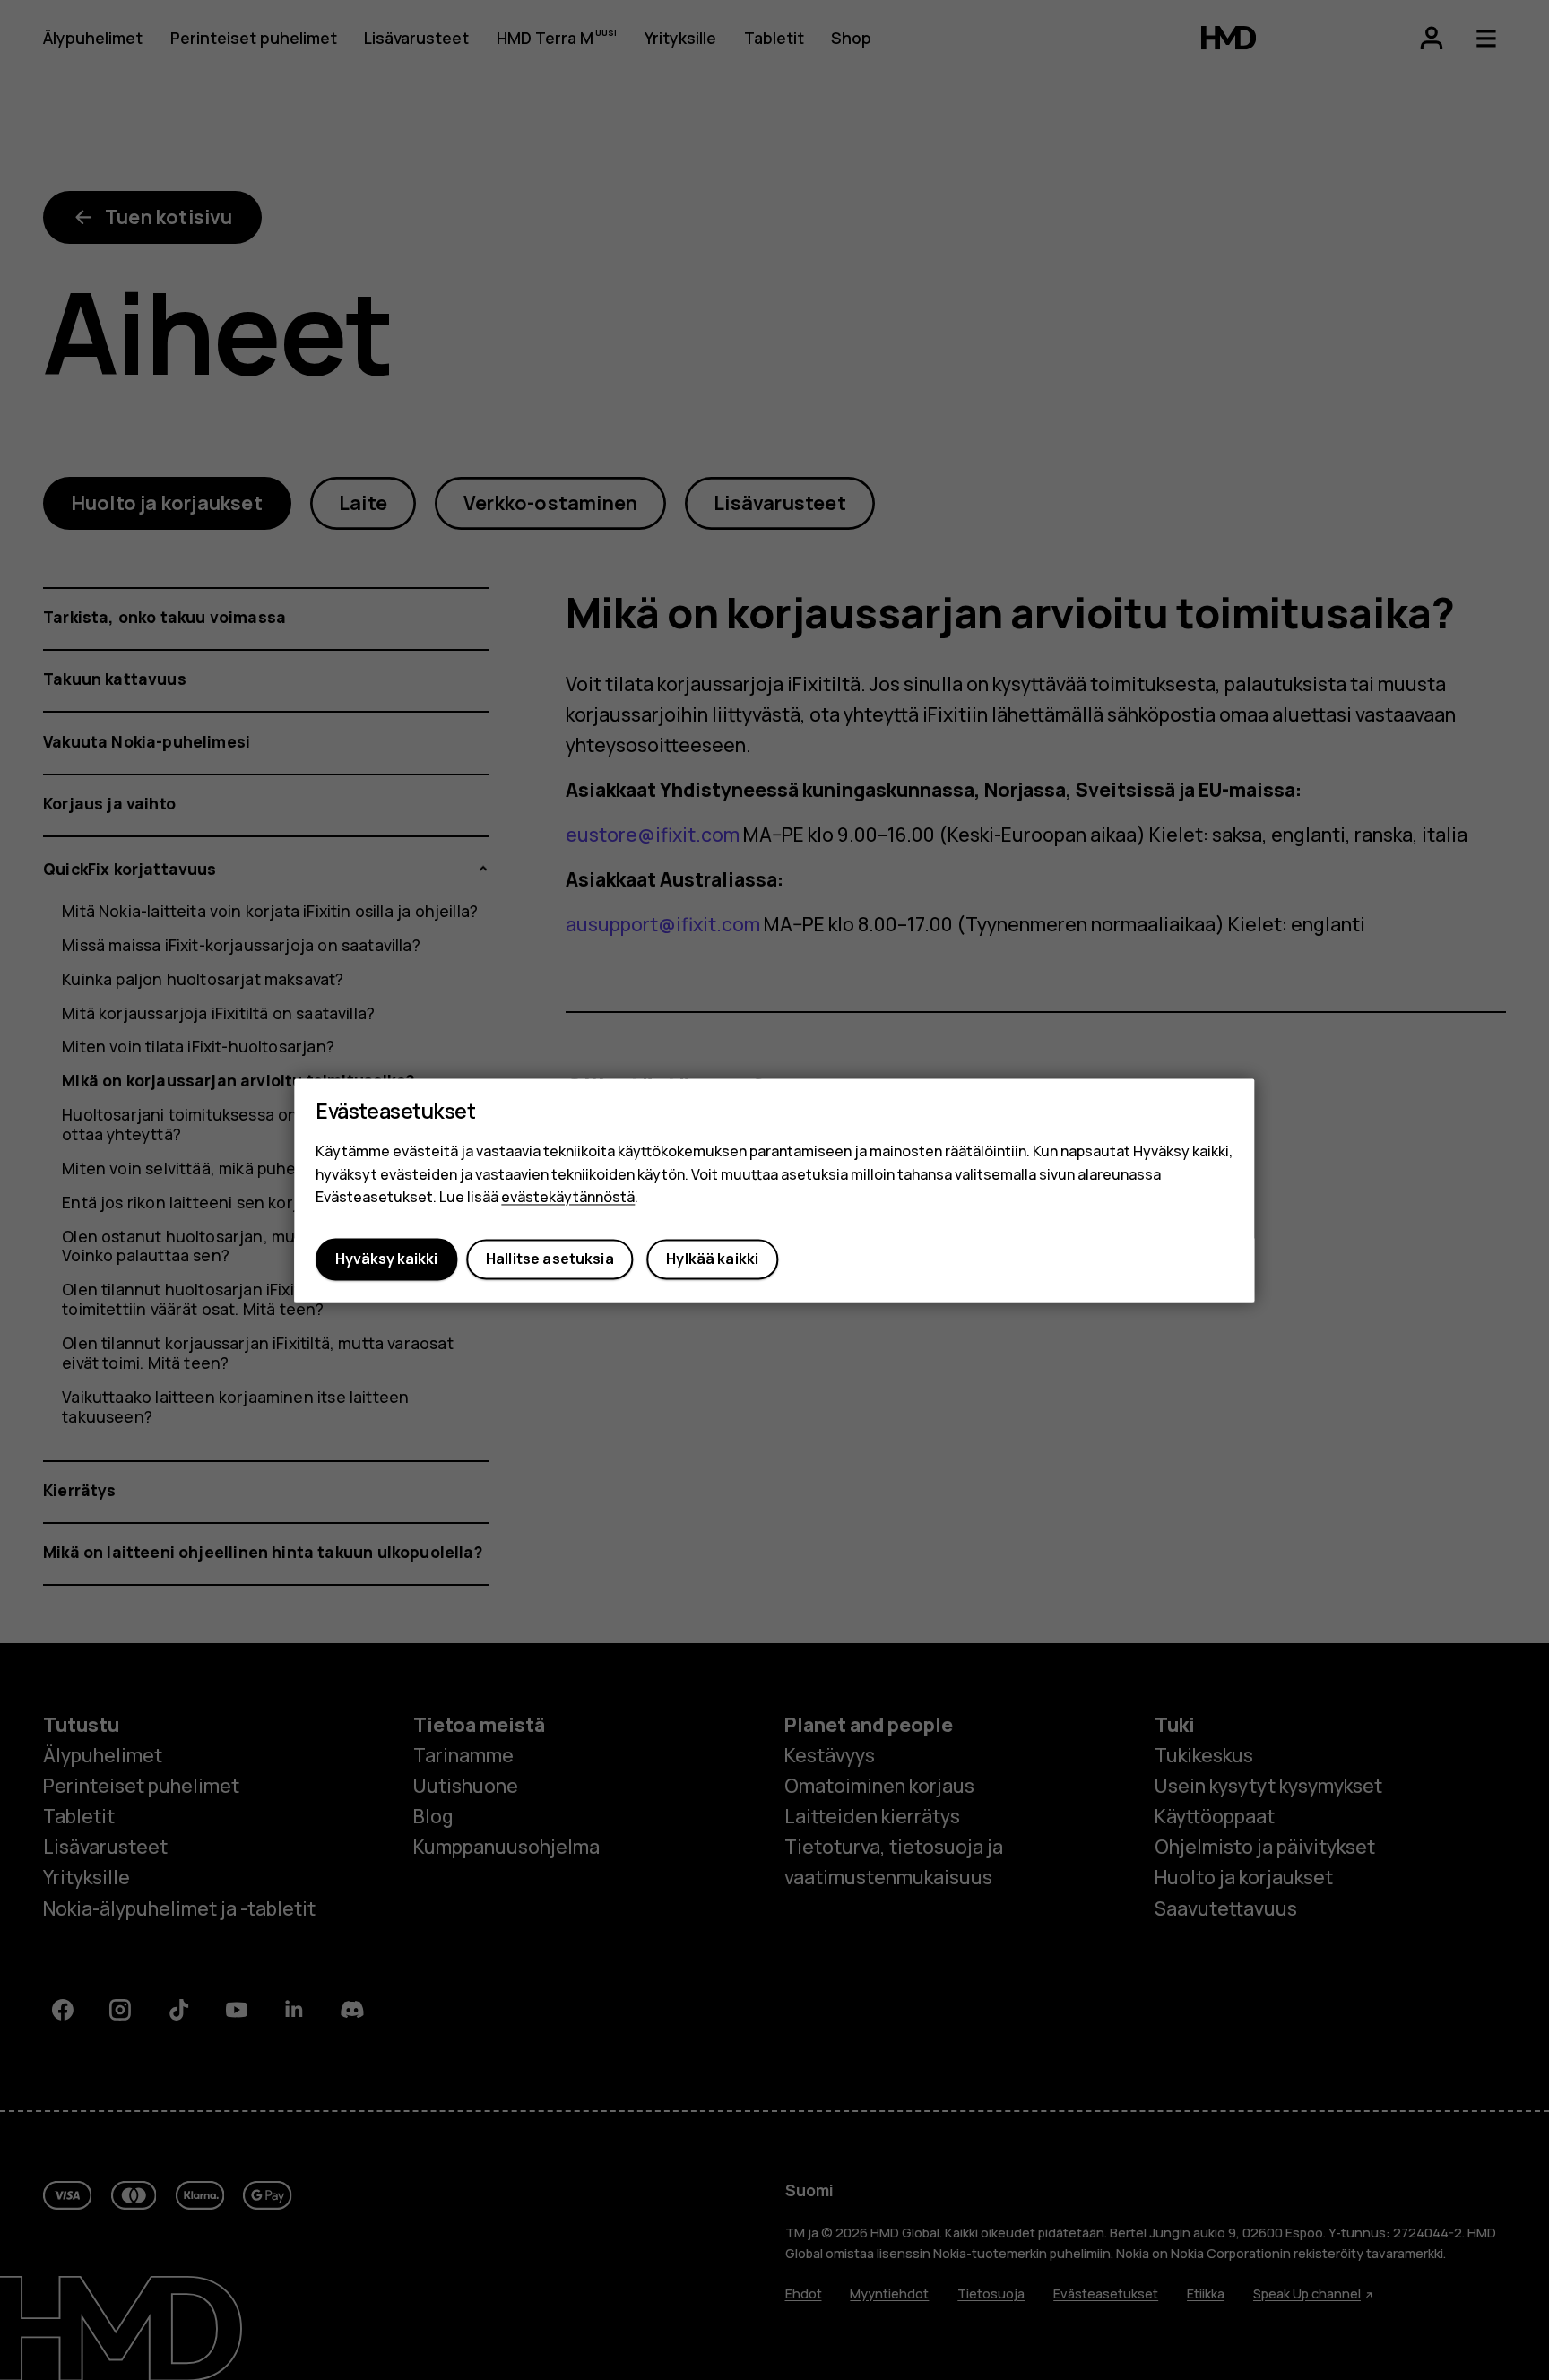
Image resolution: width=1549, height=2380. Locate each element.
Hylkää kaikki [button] (712, 1259)
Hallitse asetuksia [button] (550, 1259)
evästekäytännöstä (568, 1198)
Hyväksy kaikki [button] (386, 1259)
